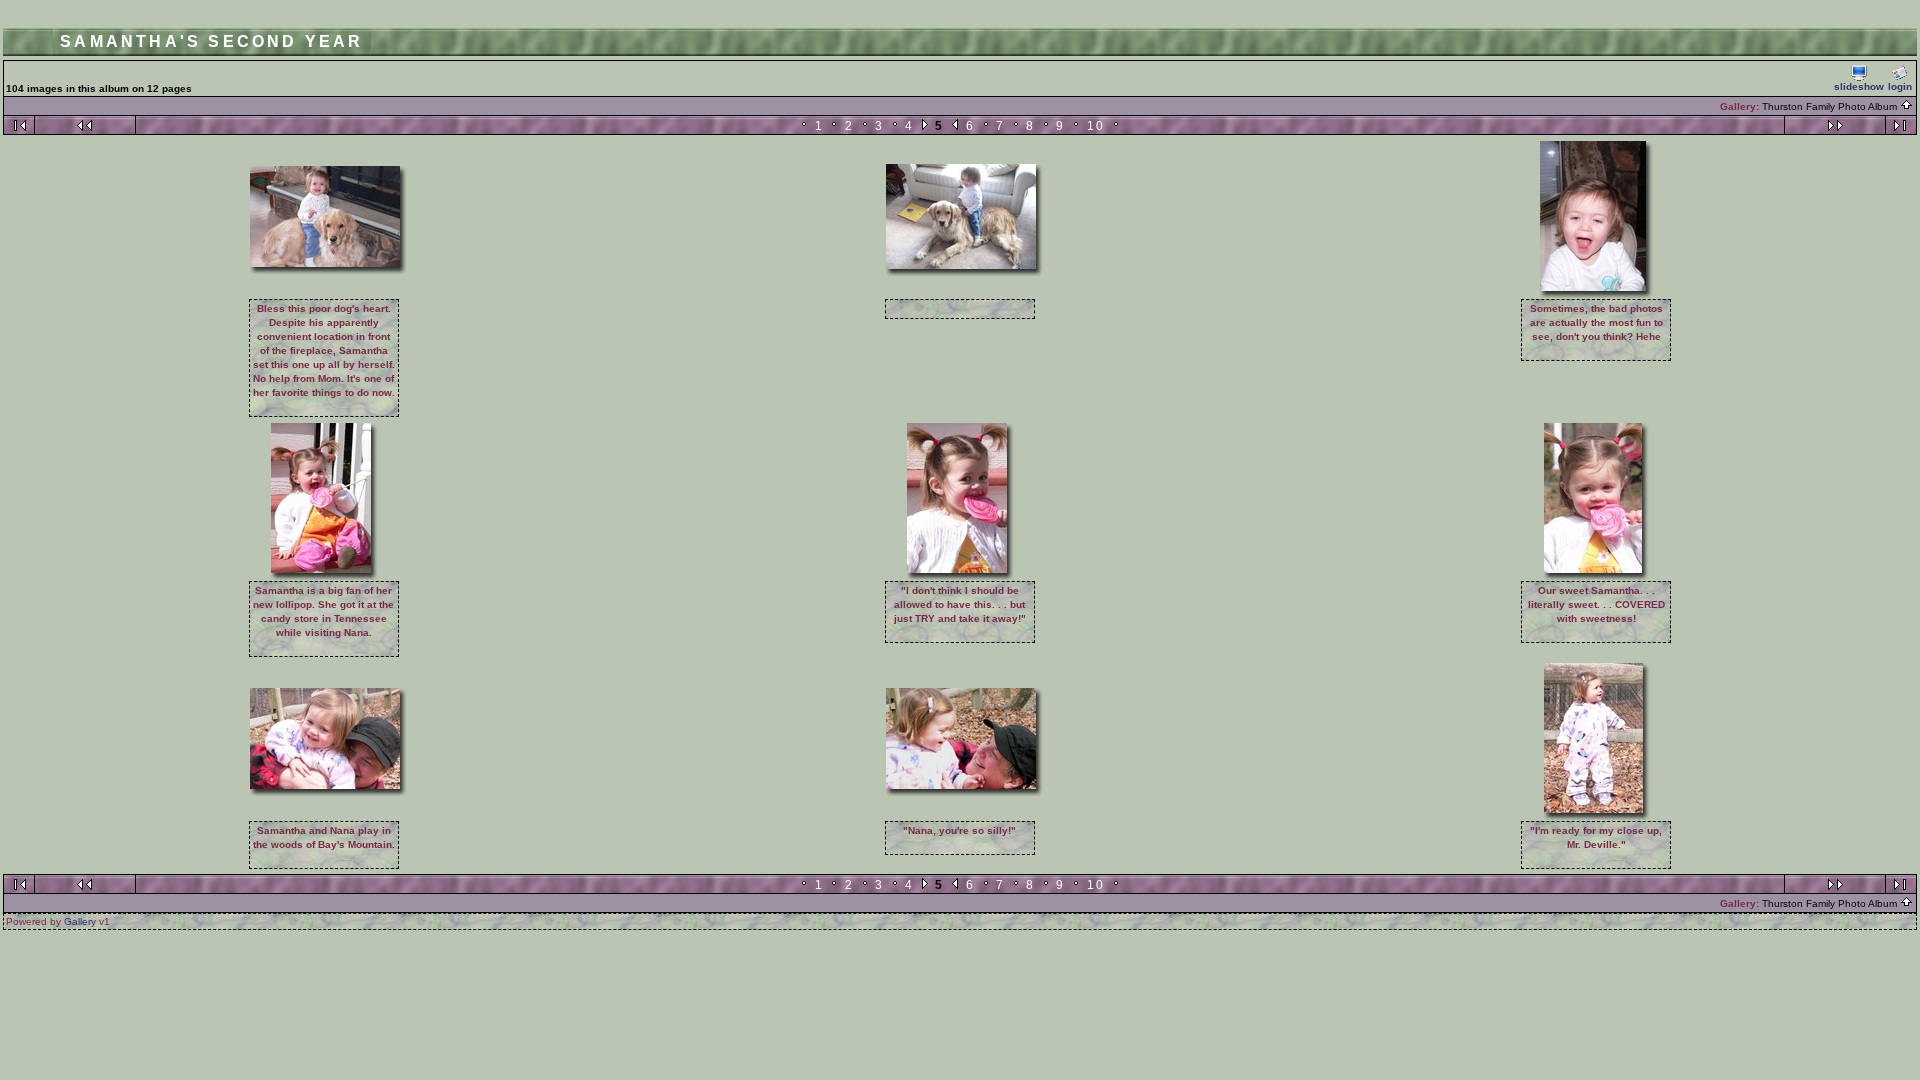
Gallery (80, 921)
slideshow (1859, 86)
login (1900, 86)
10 (1096, 126)
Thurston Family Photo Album (1831, 106)
